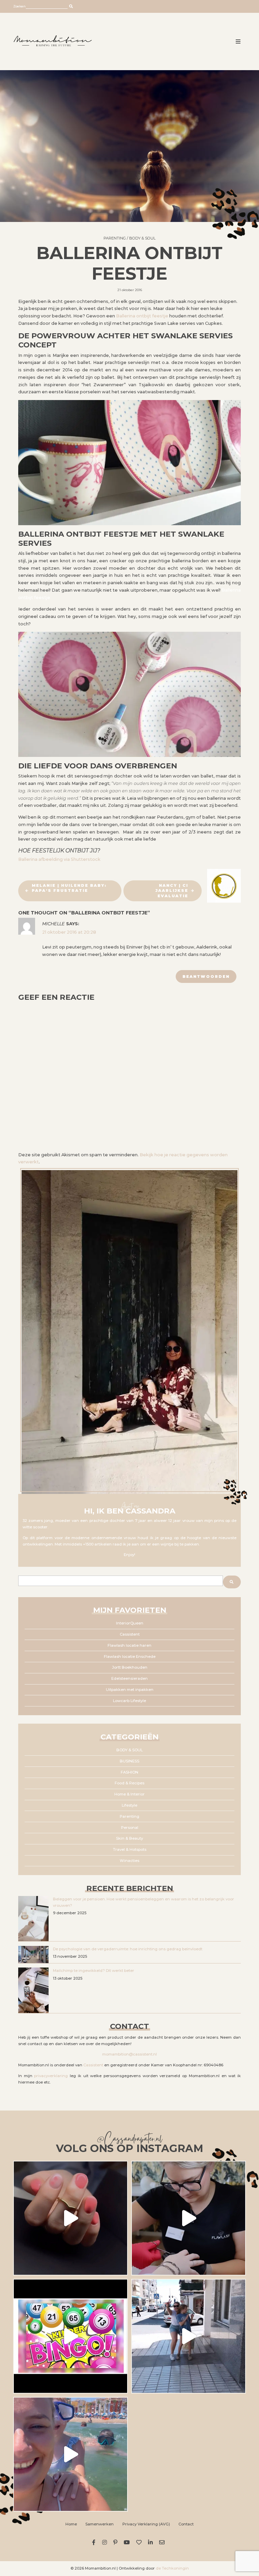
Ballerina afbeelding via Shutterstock (59, 859)
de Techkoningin (172, 2568)
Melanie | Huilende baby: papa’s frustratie (69, 888)
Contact (186, 2524)
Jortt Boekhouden (130, 1667)
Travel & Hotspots (130, 1849)
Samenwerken (99, 2524)
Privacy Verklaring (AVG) (146, 2524)
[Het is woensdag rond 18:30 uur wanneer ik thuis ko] (189, 2336)
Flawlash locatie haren (129, 1645)
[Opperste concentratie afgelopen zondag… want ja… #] (189, 2218)
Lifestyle (129, 1805)
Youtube (128, 2542)
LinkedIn (152, 2542)
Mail (163, 2542)
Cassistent (130, 1634)
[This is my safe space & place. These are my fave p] (70, 2454)
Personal (130, 1828)
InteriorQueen (130, 1623)
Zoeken (19, 6)
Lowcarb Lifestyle (129, 1701)
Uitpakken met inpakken (130, 1690)
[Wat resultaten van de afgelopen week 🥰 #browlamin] (70, 2218)
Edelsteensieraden (129, 1678)
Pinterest (116, 2542)
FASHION (129, 1772)
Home (71, 2524)
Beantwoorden (206, 976)
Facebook (95, 2542)
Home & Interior (129, 1794)
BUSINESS (129, 1761)
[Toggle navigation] (238, 41)
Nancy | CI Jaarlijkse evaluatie (172, 891)
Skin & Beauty (129, 1838)
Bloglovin (140, 2542)
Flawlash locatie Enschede (130, 1657)
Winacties (129, 1861)
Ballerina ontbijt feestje (142, 316)
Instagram (105, 2542)
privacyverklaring (51, 2076)
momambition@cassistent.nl (129, 2054)
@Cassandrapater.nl (129, 2140)
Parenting (115, 238)
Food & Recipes (129, 1783)
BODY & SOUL (142, 238)
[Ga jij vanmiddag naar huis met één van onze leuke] (70, 2336)
